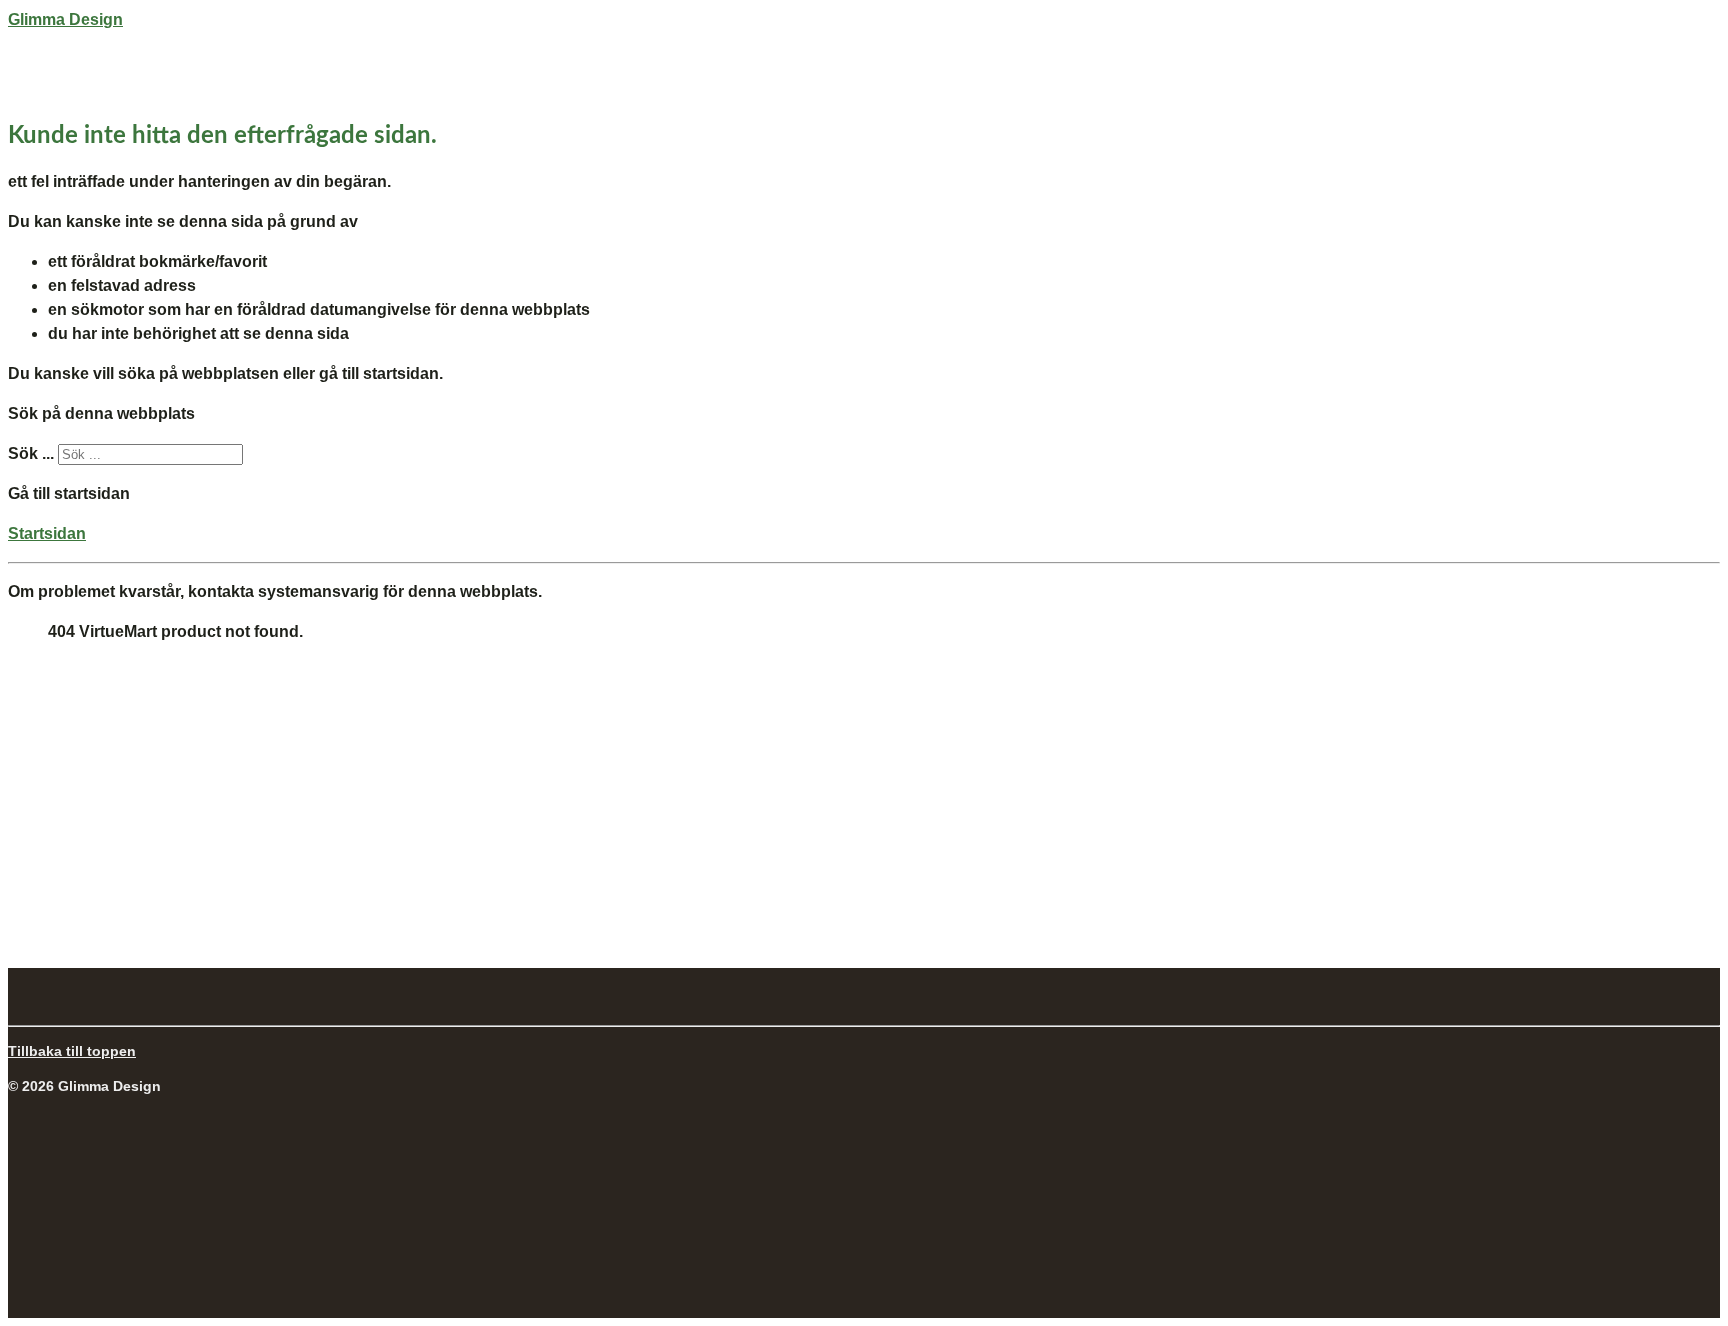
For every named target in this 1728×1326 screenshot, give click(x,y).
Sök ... (31, 453)
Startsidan (47, 533)
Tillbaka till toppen (72, 1051)
